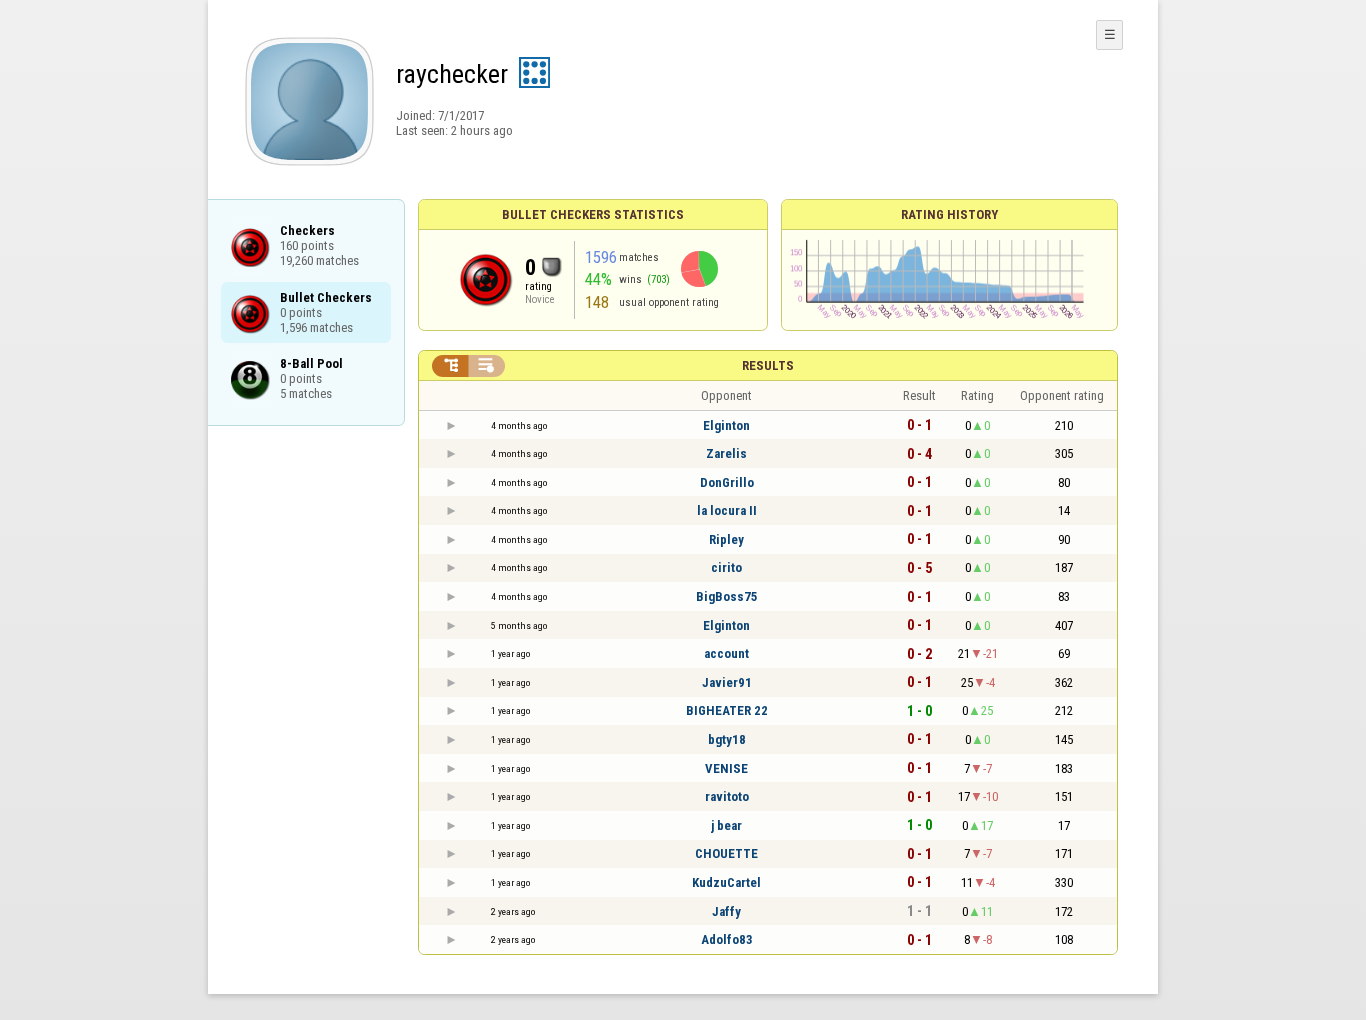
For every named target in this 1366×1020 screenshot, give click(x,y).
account (726, 653)
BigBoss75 (727, 596)
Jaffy (726, 911)
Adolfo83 (727, 939)
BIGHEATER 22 (727, 710)
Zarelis (726, 453)
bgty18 (727, 739)
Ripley (726, 539)
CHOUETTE (726, 853)
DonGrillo (727, 482)
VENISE (726, 768)
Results (768, 365)
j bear (726, 825)
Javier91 (727, 682)
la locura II (727, 510)
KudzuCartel (726, 882)
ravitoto (727, 796)
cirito (726, 567)
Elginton (726, 425)
